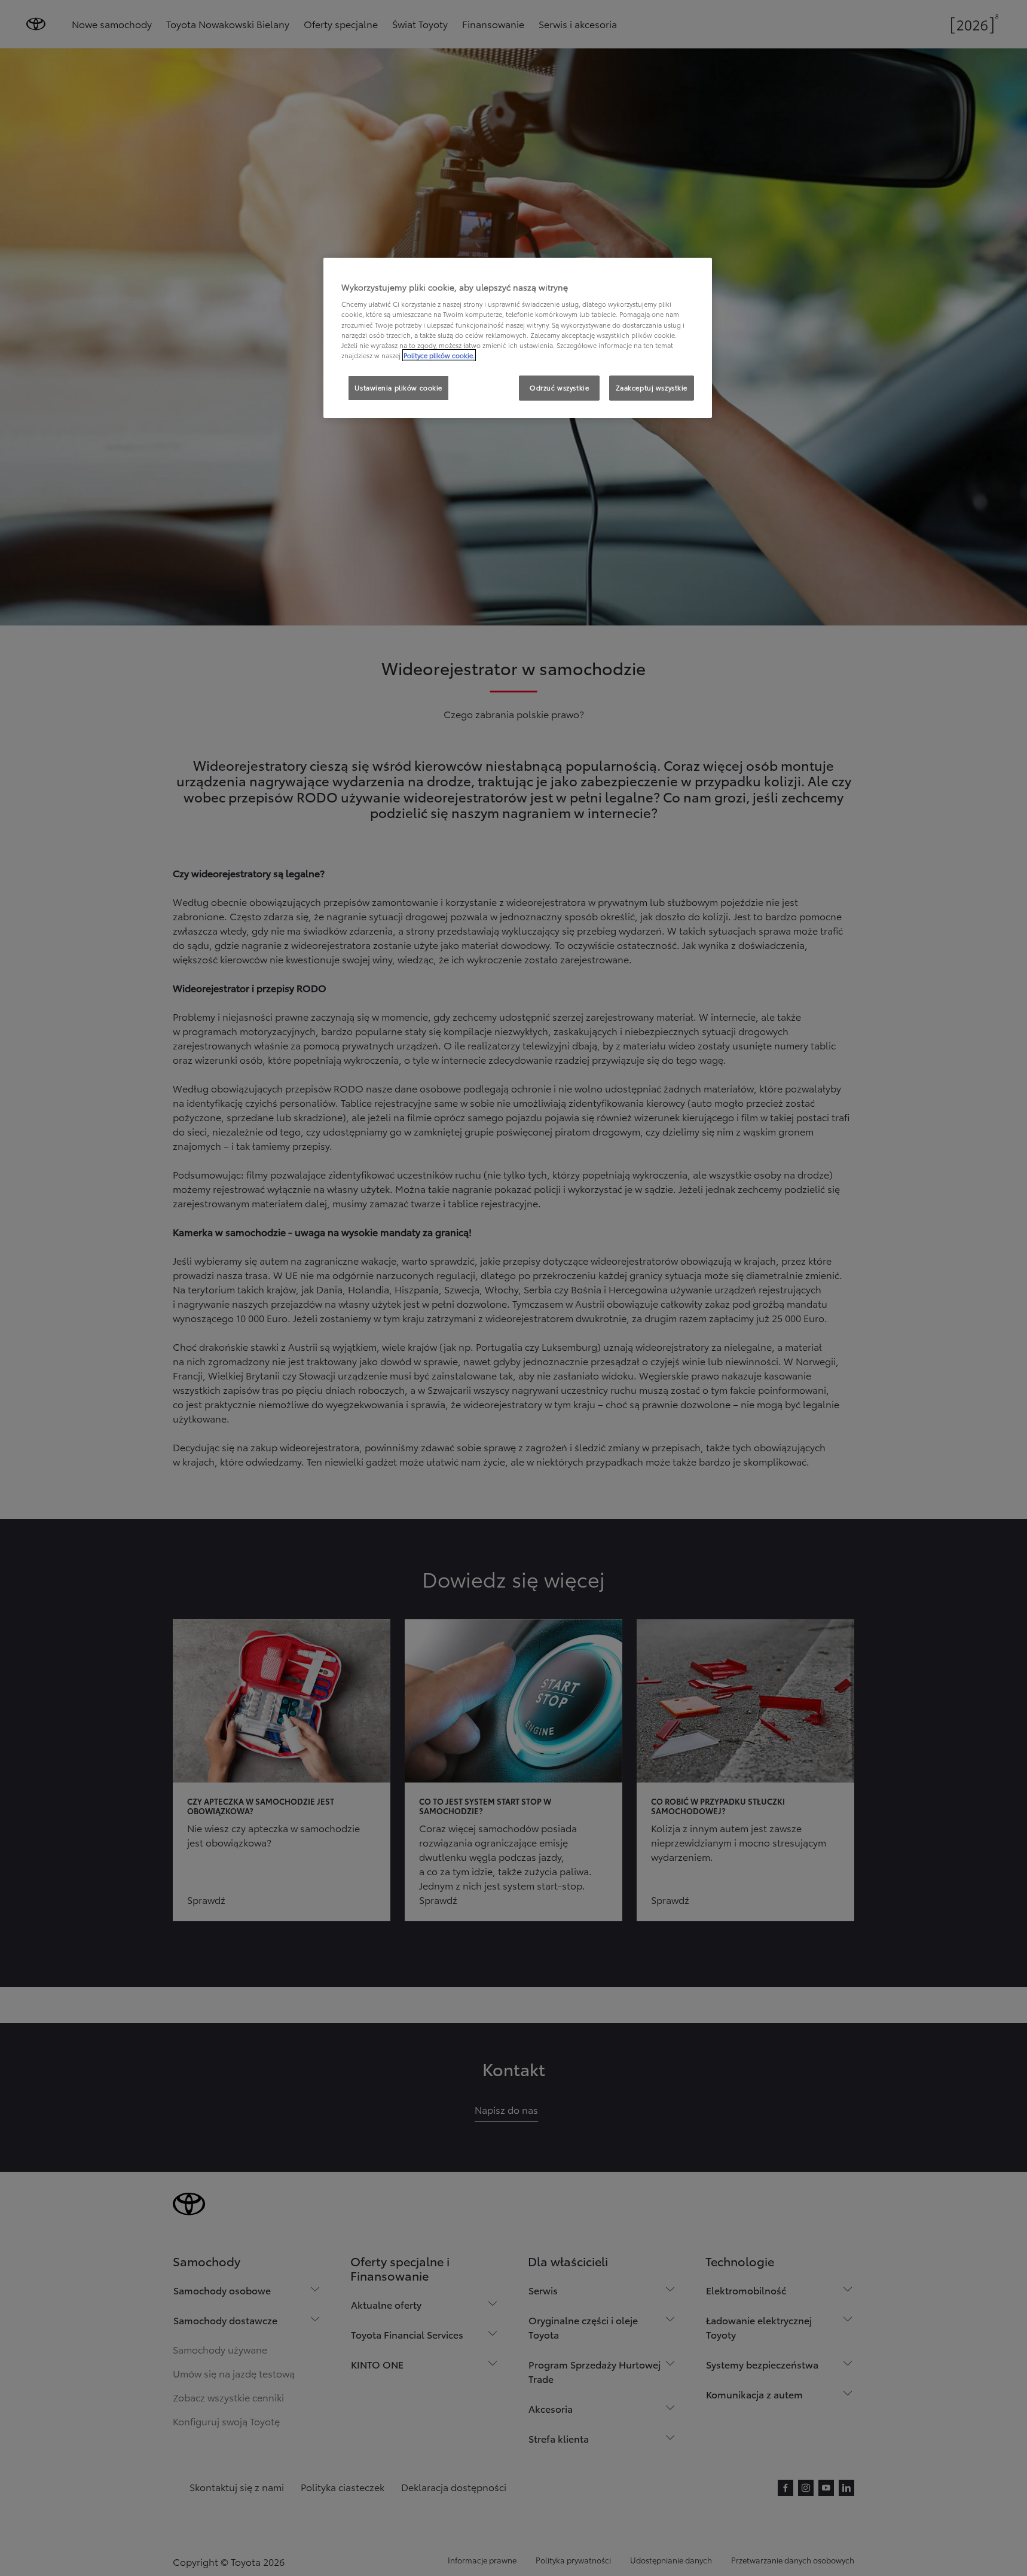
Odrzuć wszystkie (559, 387)
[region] (518, 338)
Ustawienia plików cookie (398, 387)
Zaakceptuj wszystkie (652, 387)
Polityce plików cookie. (439, 355)
